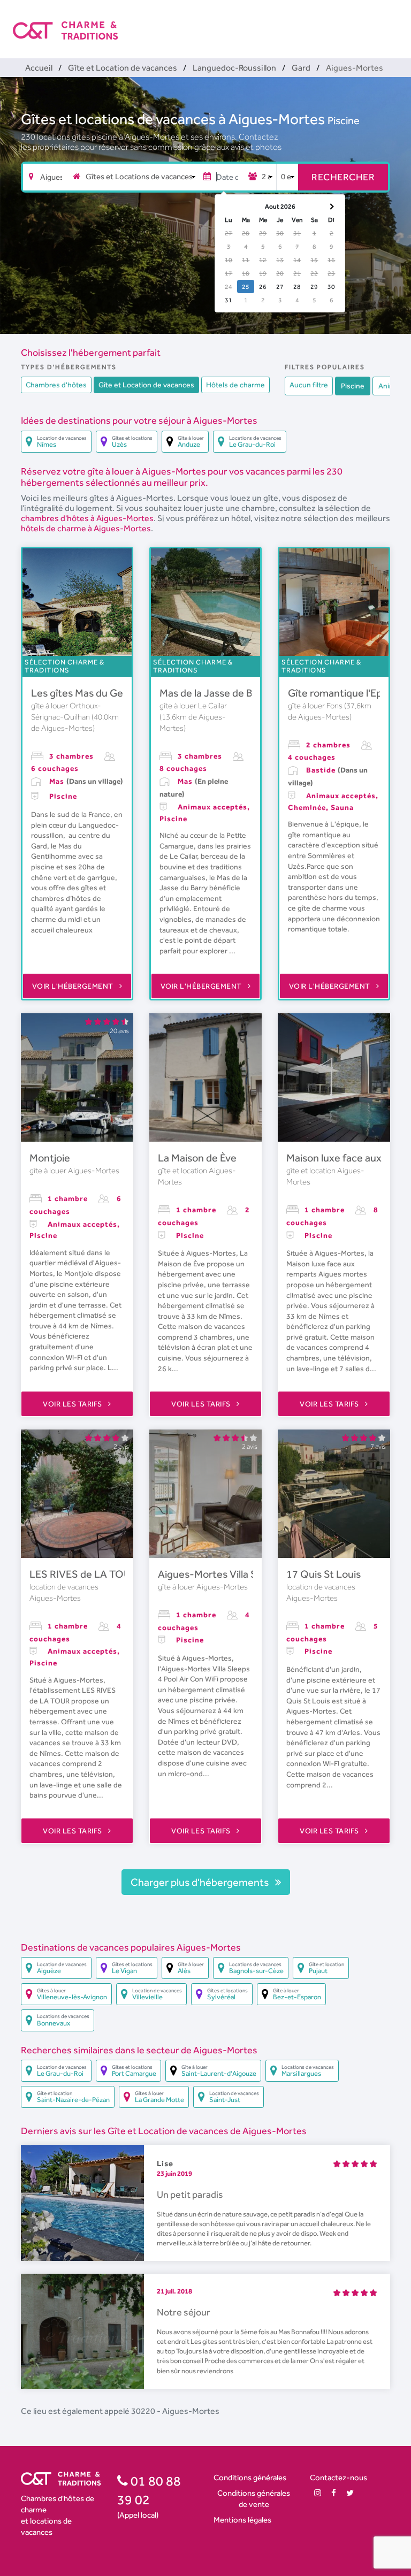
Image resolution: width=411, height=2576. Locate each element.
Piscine (344, 120)
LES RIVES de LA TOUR (83, 1574)
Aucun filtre (309, 385)
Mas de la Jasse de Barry (215, 693)
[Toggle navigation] (391, 21)
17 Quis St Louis (324, 1574)
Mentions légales (242, 2520)
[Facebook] (334, 2493)
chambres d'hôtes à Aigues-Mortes (87, 518)
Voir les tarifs (73, 1404)
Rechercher (343, 177)
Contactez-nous (338, 2477)
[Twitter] (350, 2493)
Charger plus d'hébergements (201, 1882)
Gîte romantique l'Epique (345, 693)
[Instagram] (318, 2493)
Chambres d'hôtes (56, 385)
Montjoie (50, 1158)
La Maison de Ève (197, 1158)
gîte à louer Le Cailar (193, 706)
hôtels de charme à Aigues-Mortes (86, 528)
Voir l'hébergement (74, 986)
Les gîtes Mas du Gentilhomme (102, 693)
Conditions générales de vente (254, 2498)
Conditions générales (250, 2477)
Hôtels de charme (235, 385)
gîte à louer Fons (316, 706)
